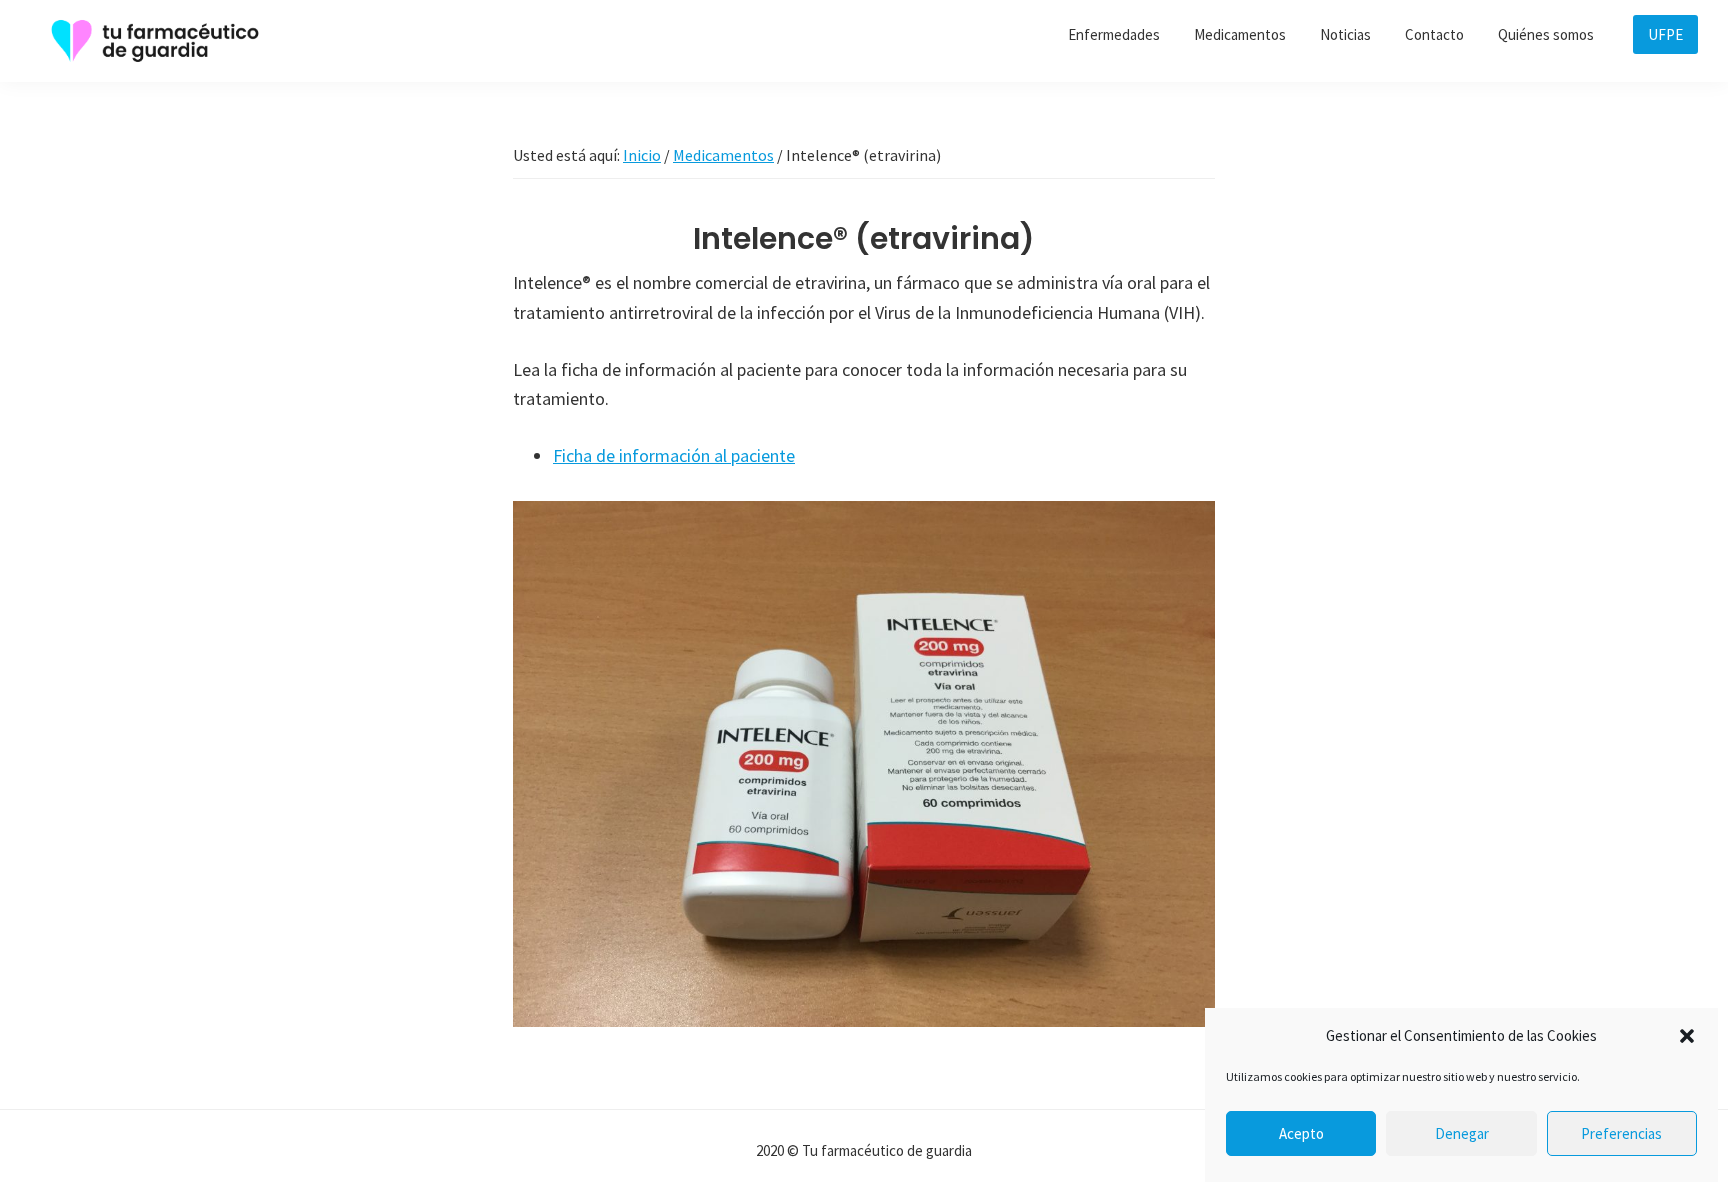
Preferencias (1621, 1133)
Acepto (1301, 1133)
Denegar (1462, 1133)
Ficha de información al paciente (674, 455)
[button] (1687, 1036)
